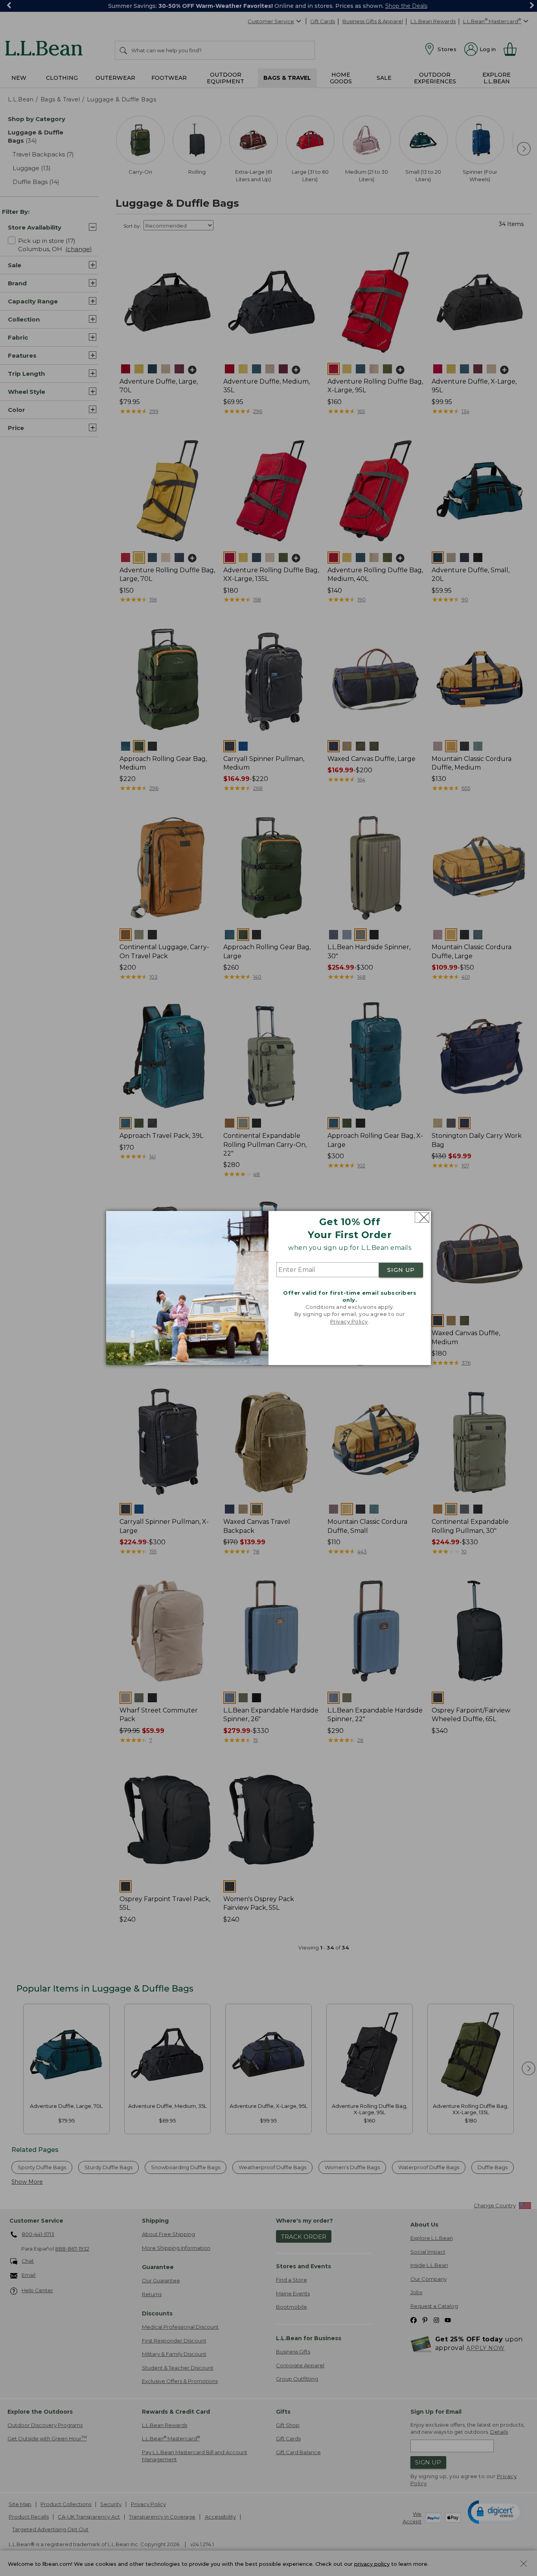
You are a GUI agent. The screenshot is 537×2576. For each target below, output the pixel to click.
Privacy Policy (349, 1321)
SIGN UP (401, 1270)
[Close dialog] (422, 1217)
